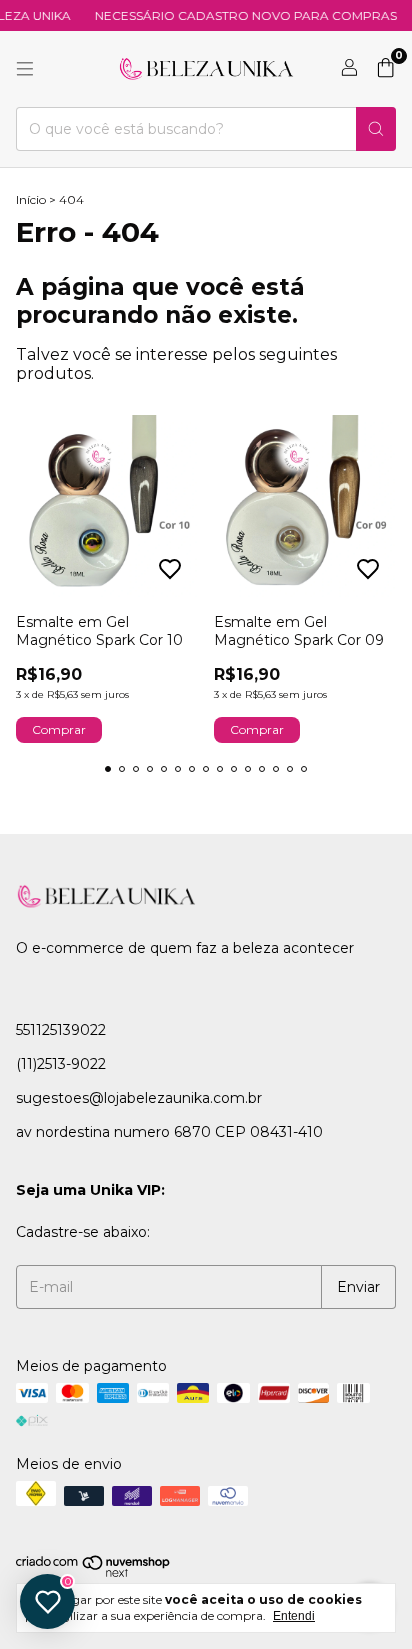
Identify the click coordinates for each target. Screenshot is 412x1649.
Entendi (294, 1616)
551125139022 (61, 1030)
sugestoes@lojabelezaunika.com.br (139, 1098)
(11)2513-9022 (61, 1064)
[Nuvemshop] (93, 1573)
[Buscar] (376, 129)
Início (31, 199)
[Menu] (25, 69)
